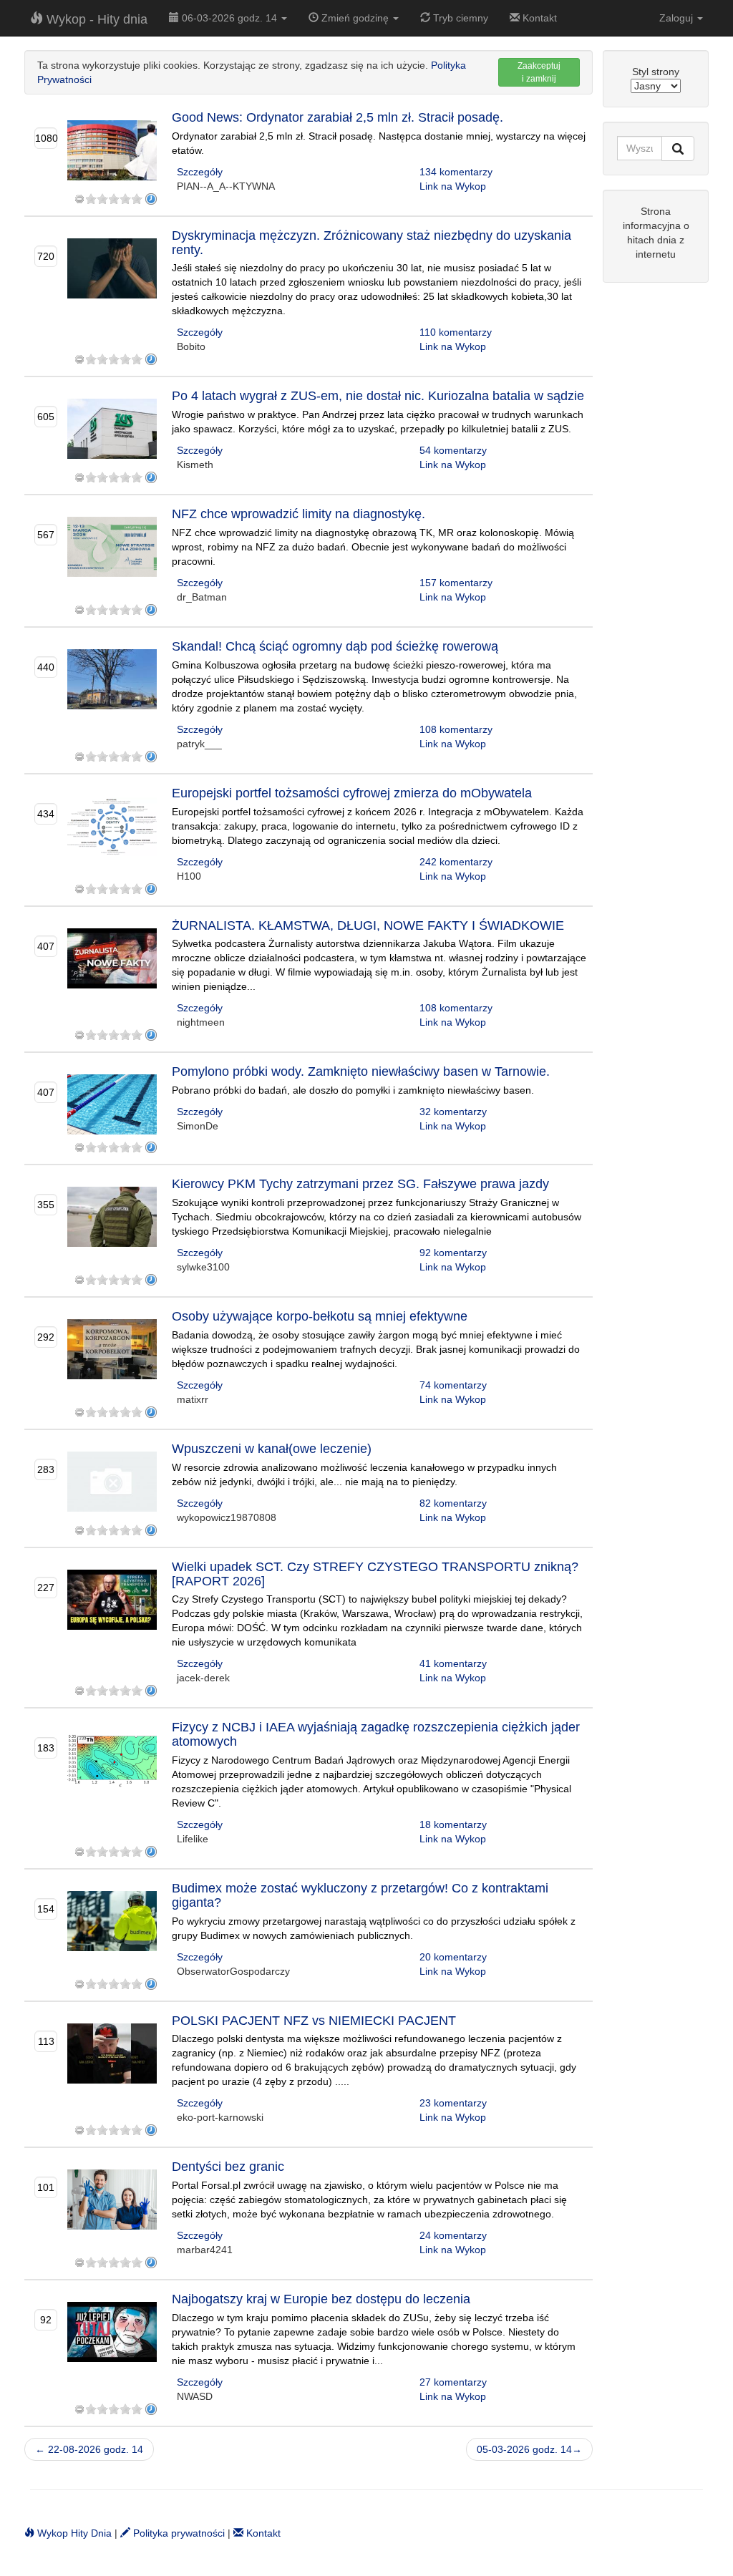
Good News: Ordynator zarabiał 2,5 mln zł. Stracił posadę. (338, 117)
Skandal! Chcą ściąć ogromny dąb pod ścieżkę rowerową (335, 646)
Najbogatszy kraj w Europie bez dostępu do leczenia (321, 2299)
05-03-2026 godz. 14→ (529, 2449)
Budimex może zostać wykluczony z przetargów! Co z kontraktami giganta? (360, 1895)
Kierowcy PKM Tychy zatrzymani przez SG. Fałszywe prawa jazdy (360, 1184)
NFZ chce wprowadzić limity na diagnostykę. (298, 514)
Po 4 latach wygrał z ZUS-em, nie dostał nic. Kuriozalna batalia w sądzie (378, 396)
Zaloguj (678, 18)
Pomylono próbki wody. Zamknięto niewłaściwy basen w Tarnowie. (361, 1071)
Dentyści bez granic (228, 2167)
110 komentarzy (456, 332)
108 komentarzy (456, 729)
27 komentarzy (453, 2382)
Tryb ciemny (459, 18)
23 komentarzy (453, 2103)
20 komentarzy (453, 1957)
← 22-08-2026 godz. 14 (89, 2449)
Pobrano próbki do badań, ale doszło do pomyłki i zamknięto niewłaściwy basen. (353, 1090)
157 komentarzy (456, 583)
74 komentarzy (453, 1385)
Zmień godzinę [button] (355, 18)
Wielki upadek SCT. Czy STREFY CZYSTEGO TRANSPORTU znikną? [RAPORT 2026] (375, 1574)
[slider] (114, 199)
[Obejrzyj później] (151, 199)
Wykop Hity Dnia (73, 2533)
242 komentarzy (456, 862)
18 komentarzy (453, 1824)
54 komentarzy (453, 450)
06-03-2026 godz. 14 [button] (229, 18)
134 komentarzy (456, 172)
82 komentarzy (453, 1503)
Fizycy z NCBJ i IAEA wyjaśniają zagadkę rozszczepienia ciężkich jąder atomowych (376, 1734)
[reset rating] (79, 199)
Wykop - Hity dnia (95, 19)
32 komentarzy (453, 1112)
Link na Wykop (453, 186)
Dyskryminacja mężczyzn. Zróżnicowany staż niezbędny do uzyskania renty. (372, 243)
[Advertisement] (656, 512)
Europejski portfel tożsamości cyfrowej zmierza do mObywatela (352, 793)
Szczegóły (200, 172)
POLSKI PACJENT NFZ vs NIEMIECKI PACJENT (314, 2021)
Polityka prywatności (178, 2533)
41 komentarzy (453, 1663)
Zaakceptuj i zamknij (539, 72)
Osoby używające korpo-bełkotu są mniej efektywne (320, 1316)
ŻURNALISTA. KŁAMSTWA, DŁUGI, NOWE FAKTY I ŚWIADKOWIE (368, 925)
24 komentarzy (453, 2235)
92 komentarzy (453, 1253)
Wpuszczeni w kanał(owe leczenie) (272, 1449)
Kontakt (538, 18)
